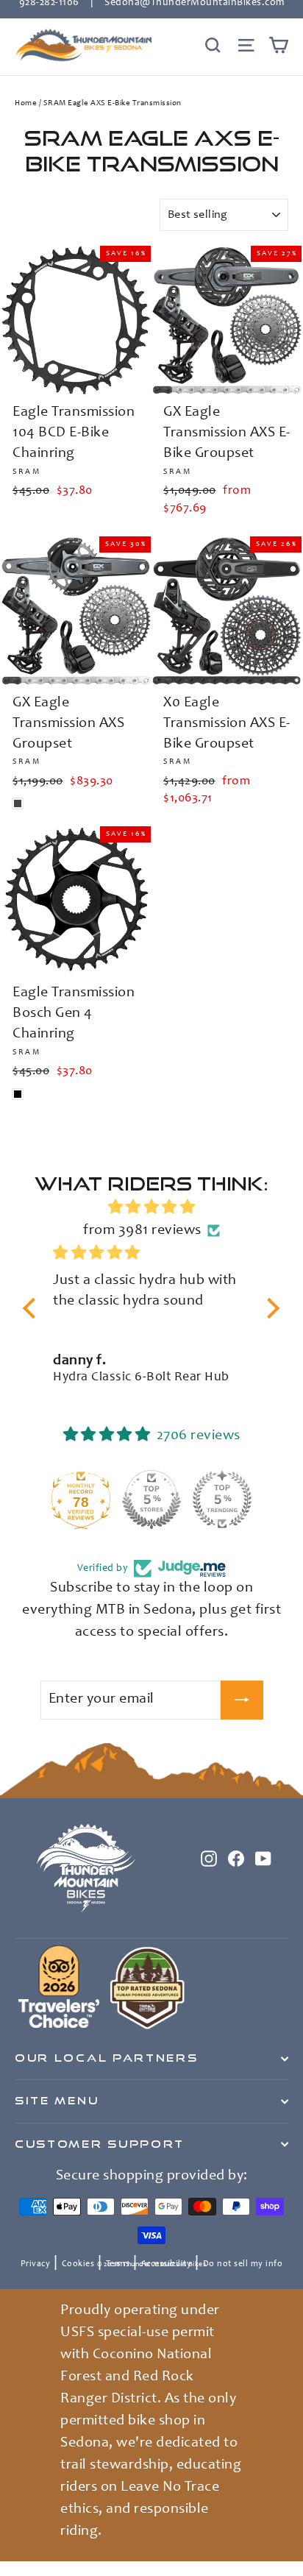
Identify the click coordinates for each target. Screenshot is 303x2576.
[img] (151, 1208)
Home (26, 103)
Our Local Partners (106, 2058)
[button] (33, 1307)
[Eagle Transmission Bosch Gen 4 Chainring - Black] (18, 1094)
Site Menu (57, 2101)
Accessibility (167, 2264)
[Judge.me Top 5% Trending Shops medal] (222, 1500)
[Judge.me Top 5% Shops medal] (151, 1500)
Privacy (36, 2264)
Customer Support (100, 2144)
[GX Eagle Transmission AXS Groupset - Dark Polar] (18, 803)
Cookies (78, 2264)
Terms (118, 2264)
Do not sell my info (243, 2264)
